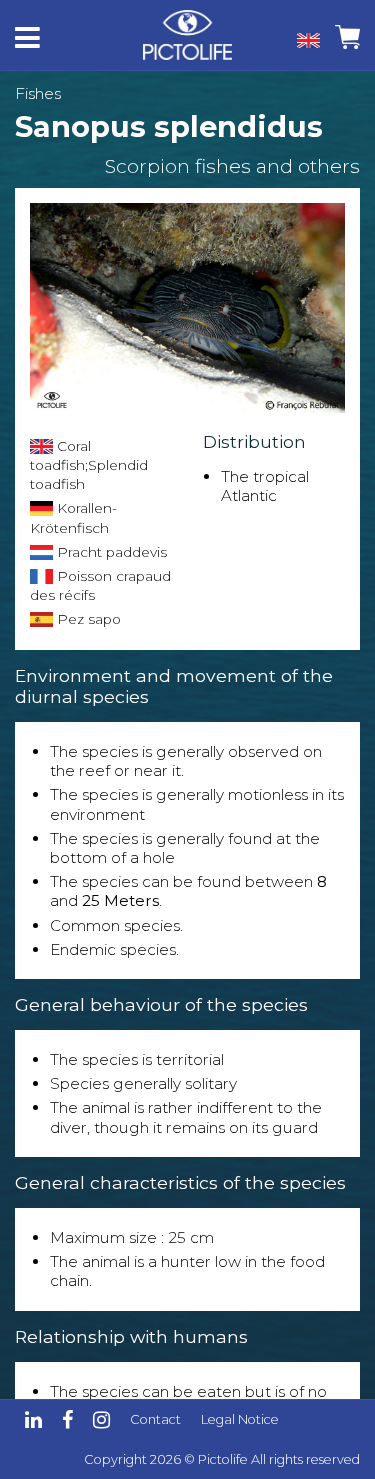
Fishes (38, 93)
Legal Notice (240, 1419)
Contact (155, 1419)
